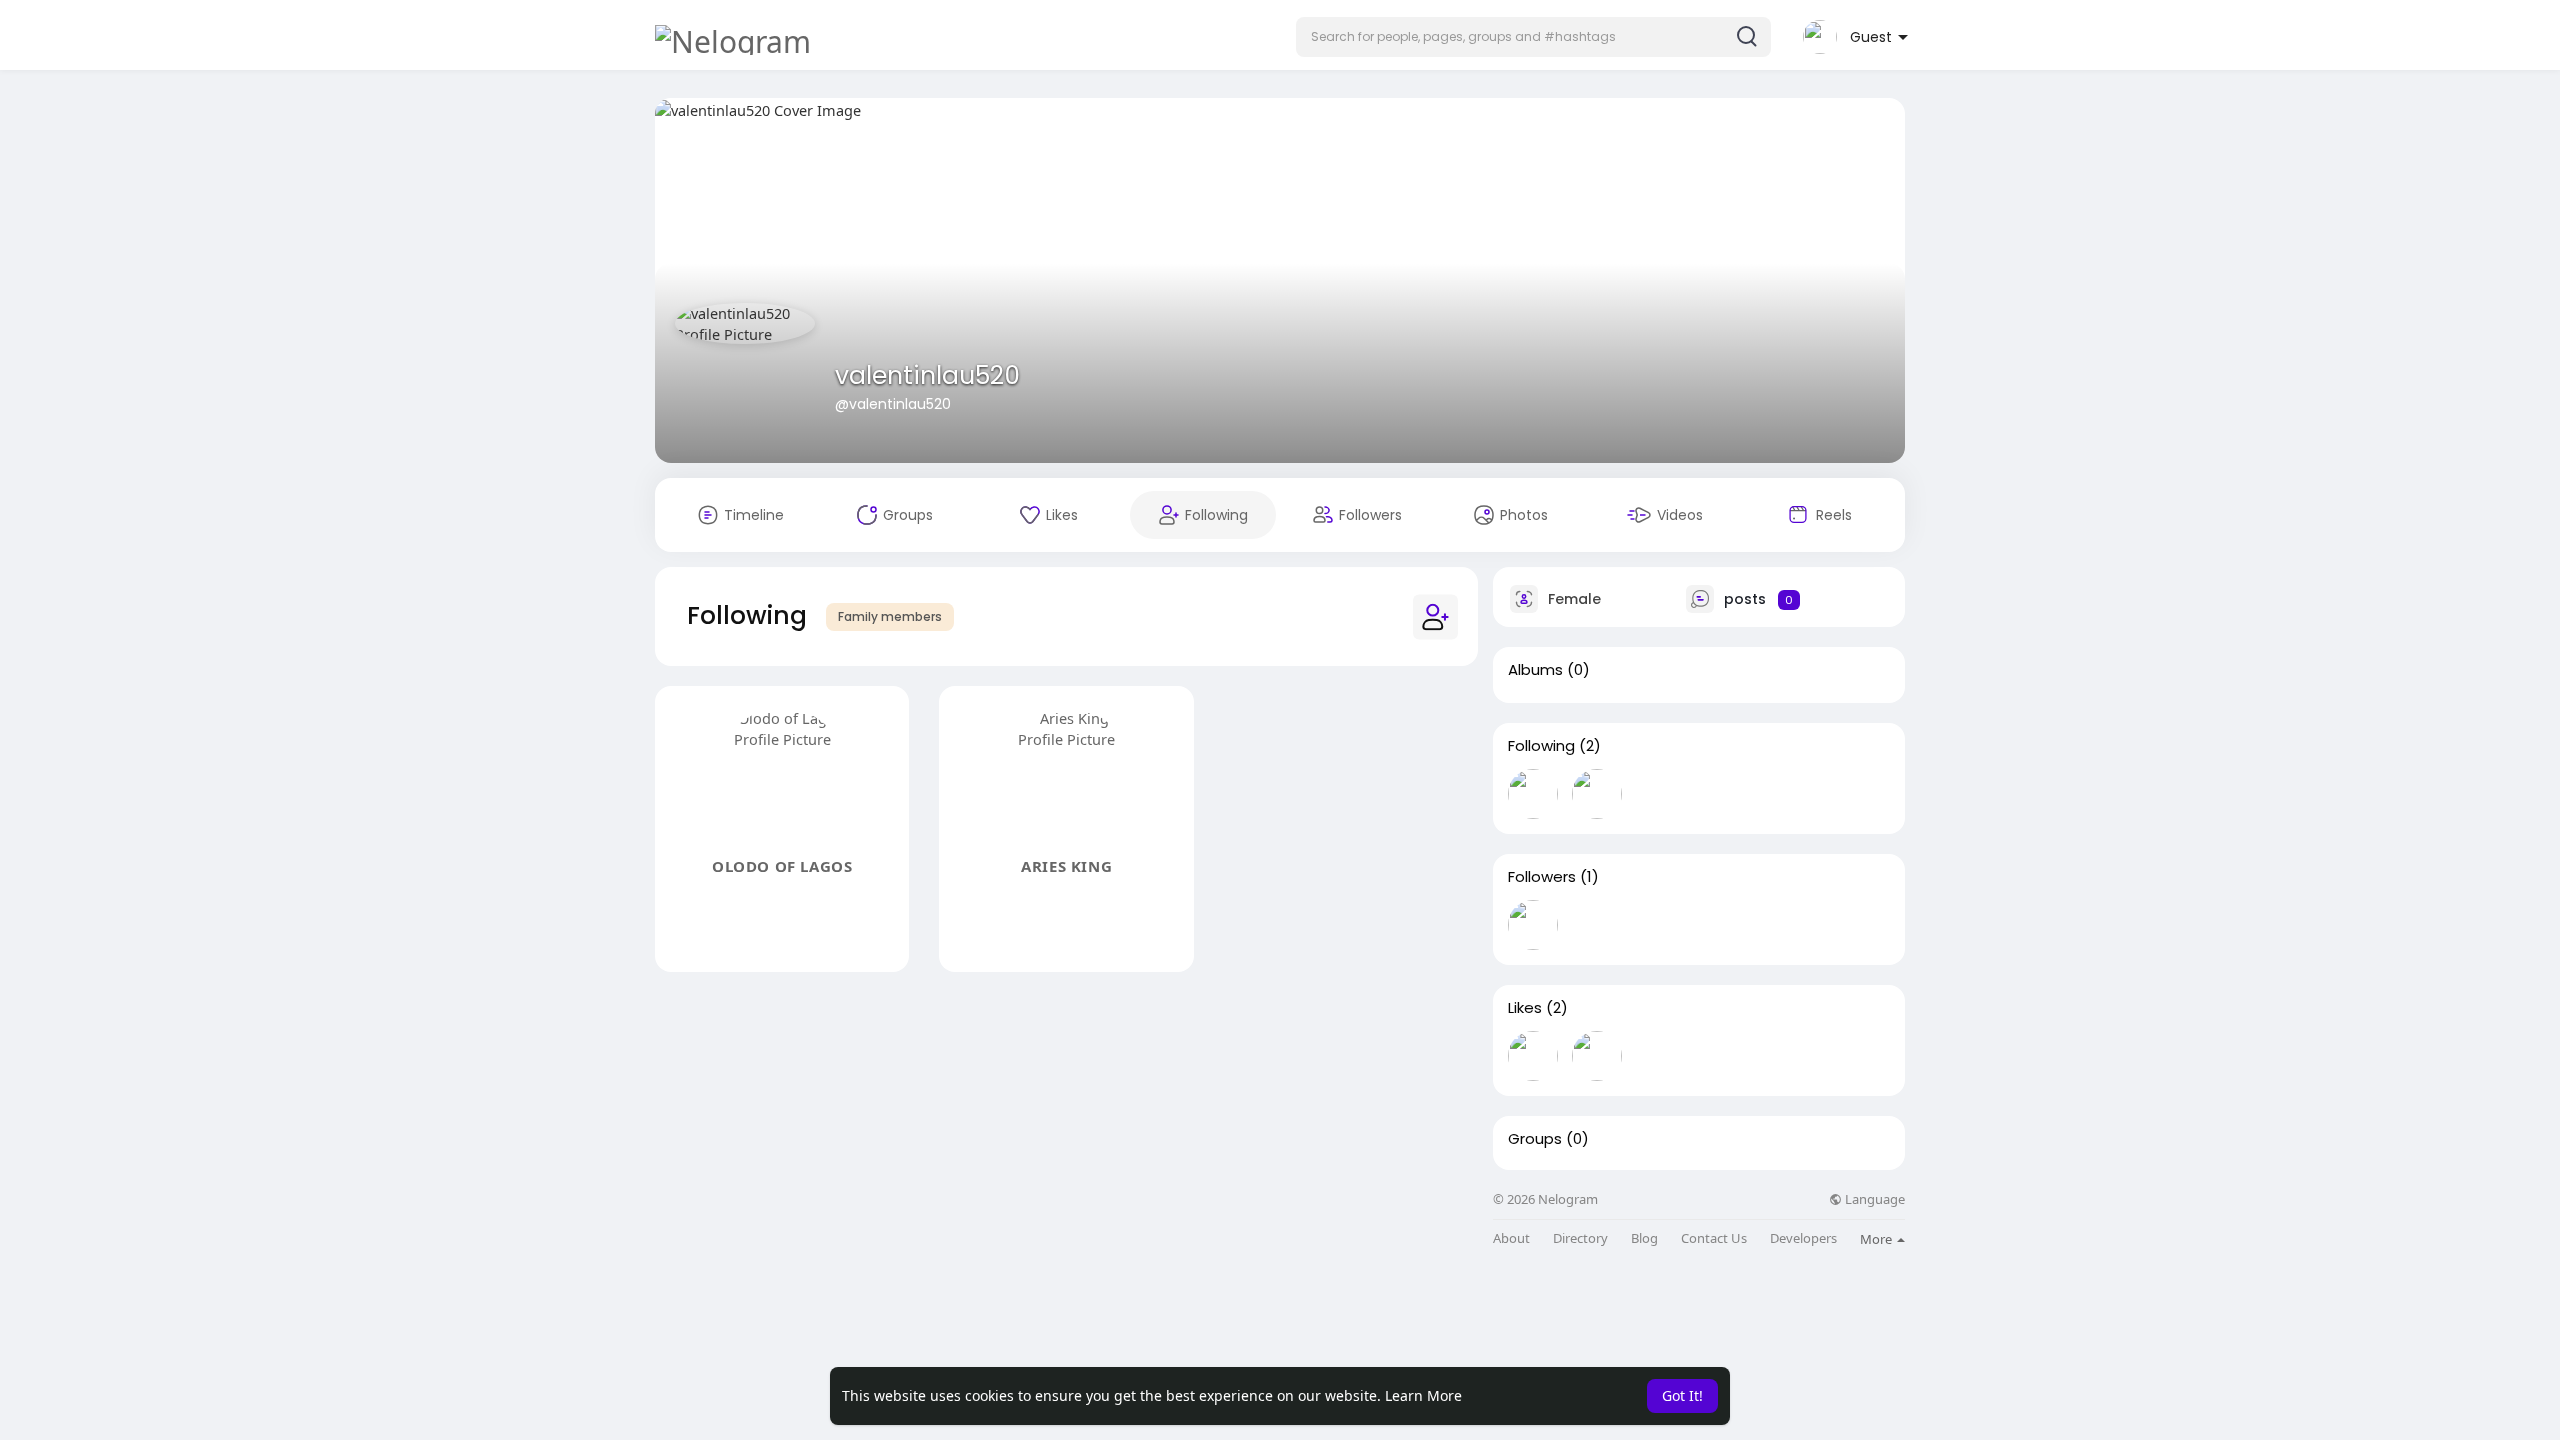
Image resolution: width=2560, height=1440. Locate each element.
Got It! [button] (1682, 1395)
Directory (1580, 1238)
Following (1541, 746)
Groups (1535, 1139)
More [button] (1877, 1239)
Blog (1644, 1238)
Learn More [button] (1423, 1395)
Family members (890, 616)
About (1511, 1238)
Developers (1803, 1238)
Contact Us (1714, 1238)
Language (1873, 1199)
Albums (1535, 670)
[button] (1533, 37)
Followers (1542, 877)
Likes (1525, 1008)
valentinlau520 (927, 375)
